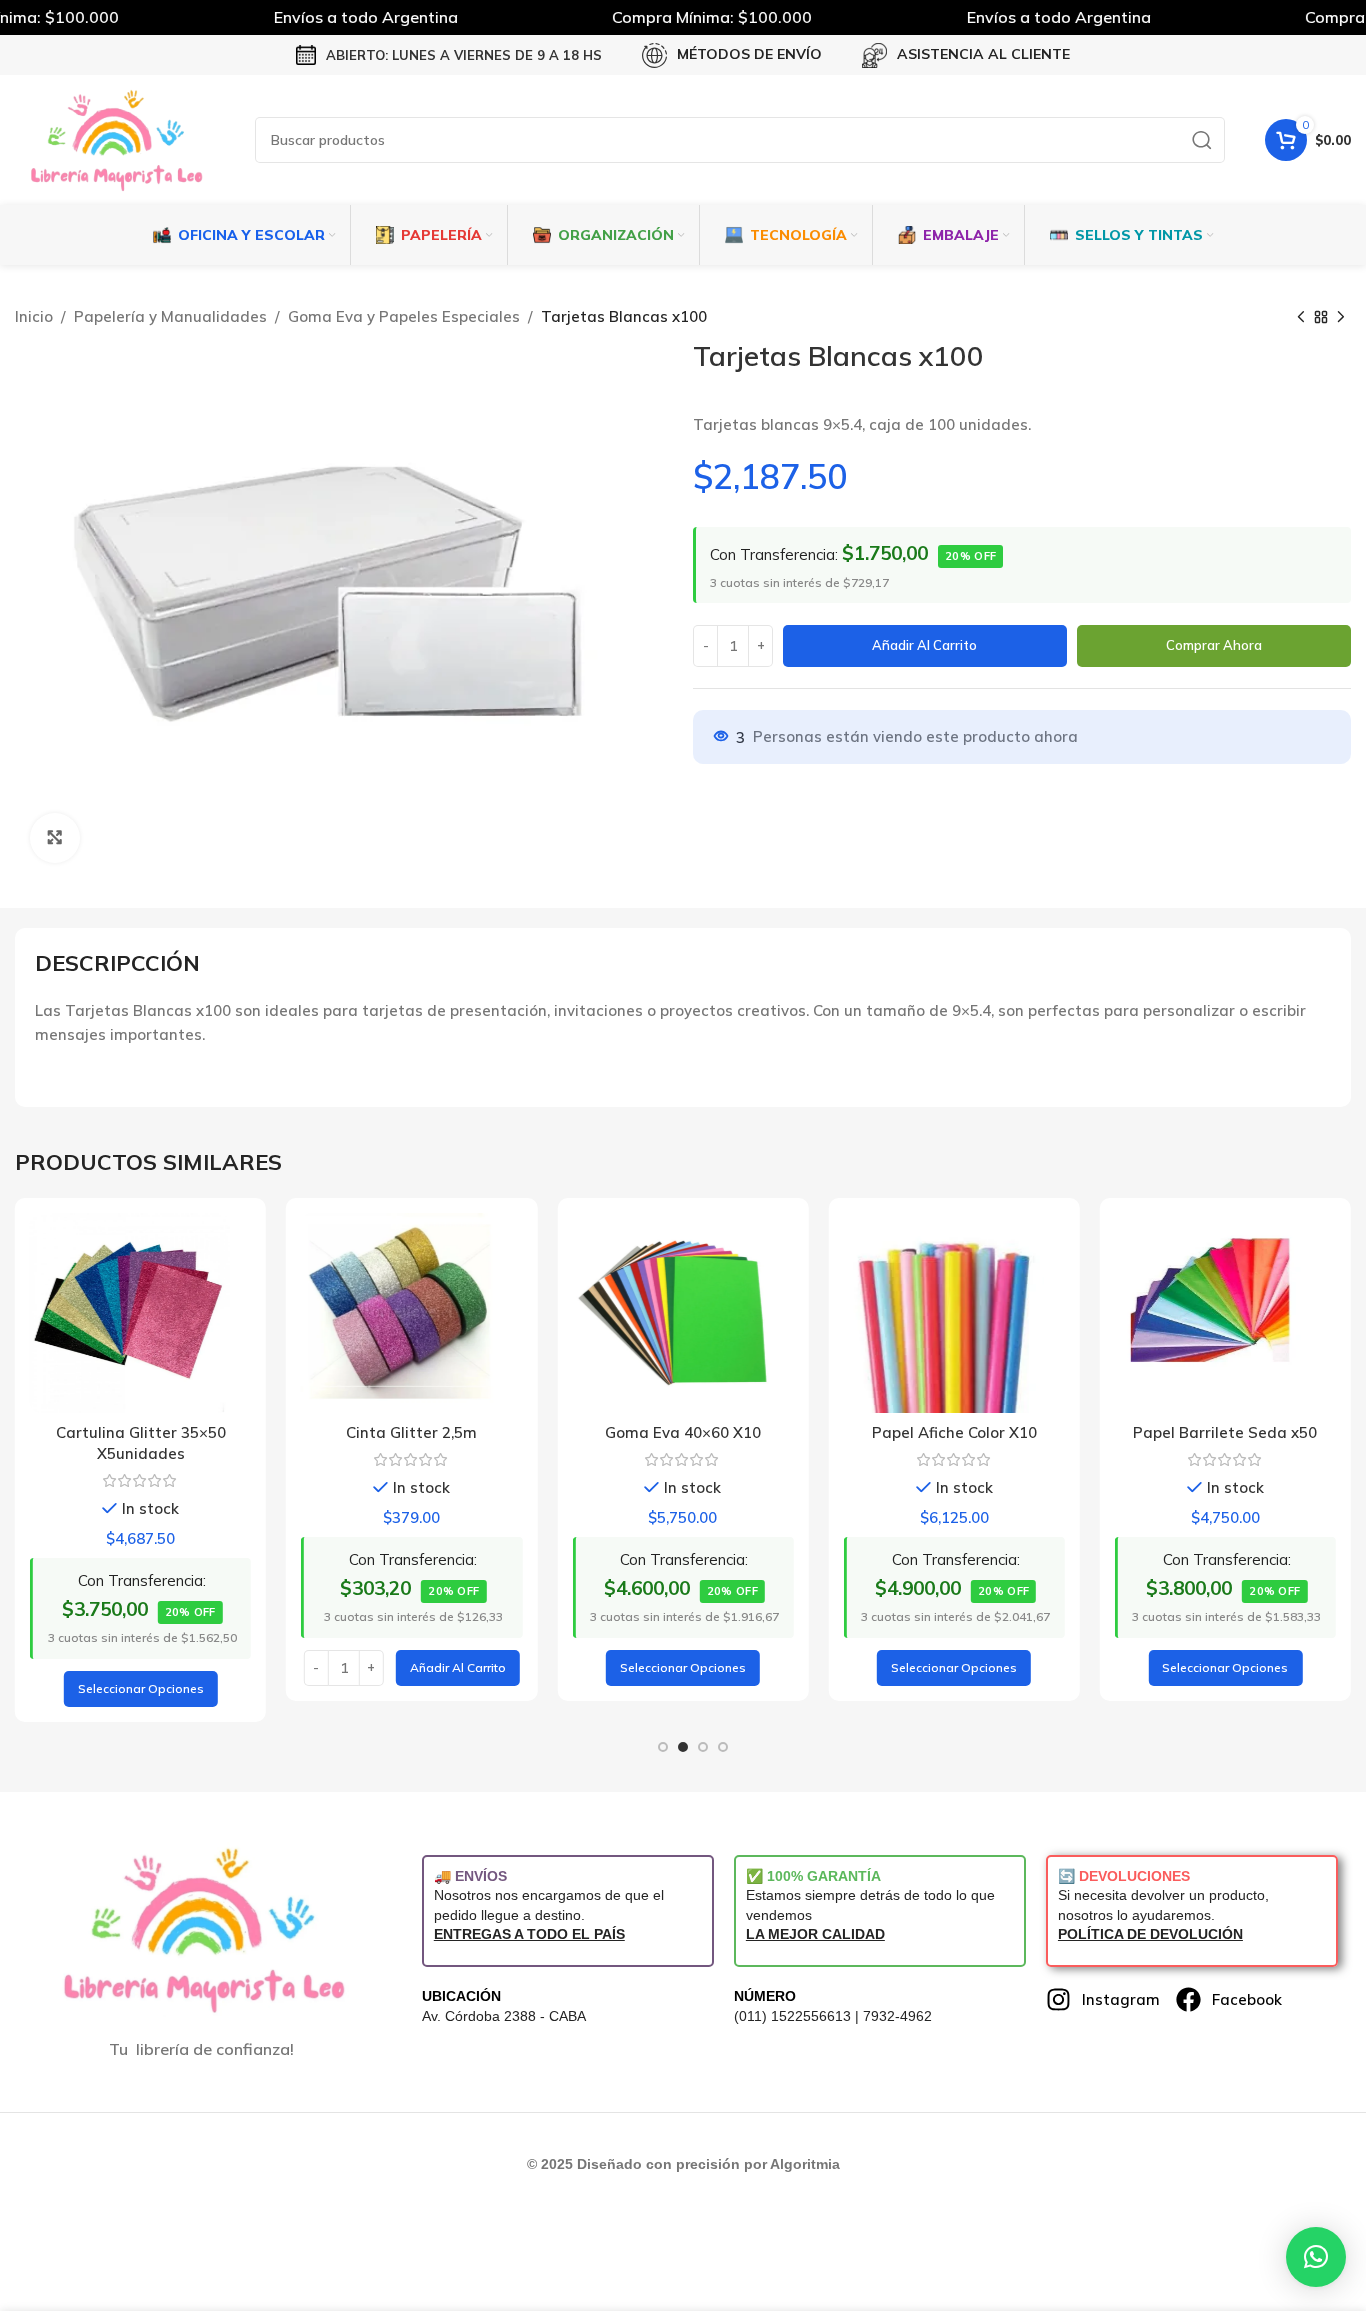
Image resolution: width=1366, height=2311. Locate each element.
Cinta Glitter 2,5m (411, 1432)
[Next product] (1341, 318)
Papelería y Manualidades (170, 316)
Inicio (34, 316)
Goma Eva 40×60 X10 (683, 1432)
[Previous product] (1301, 318)
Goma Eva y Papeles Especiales (404, 316)
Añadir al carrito (924, 645)
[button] (458, 1668)
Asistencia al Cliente (983, 54)
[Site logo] (115, 138)
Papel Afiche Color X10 (954, 1432)
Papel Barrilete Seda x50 (1225, 1432)
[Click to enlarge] (55, 838)
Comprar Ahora (1214, 645)
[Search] (1202, 140)
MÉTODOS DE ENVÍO (749, 54)
